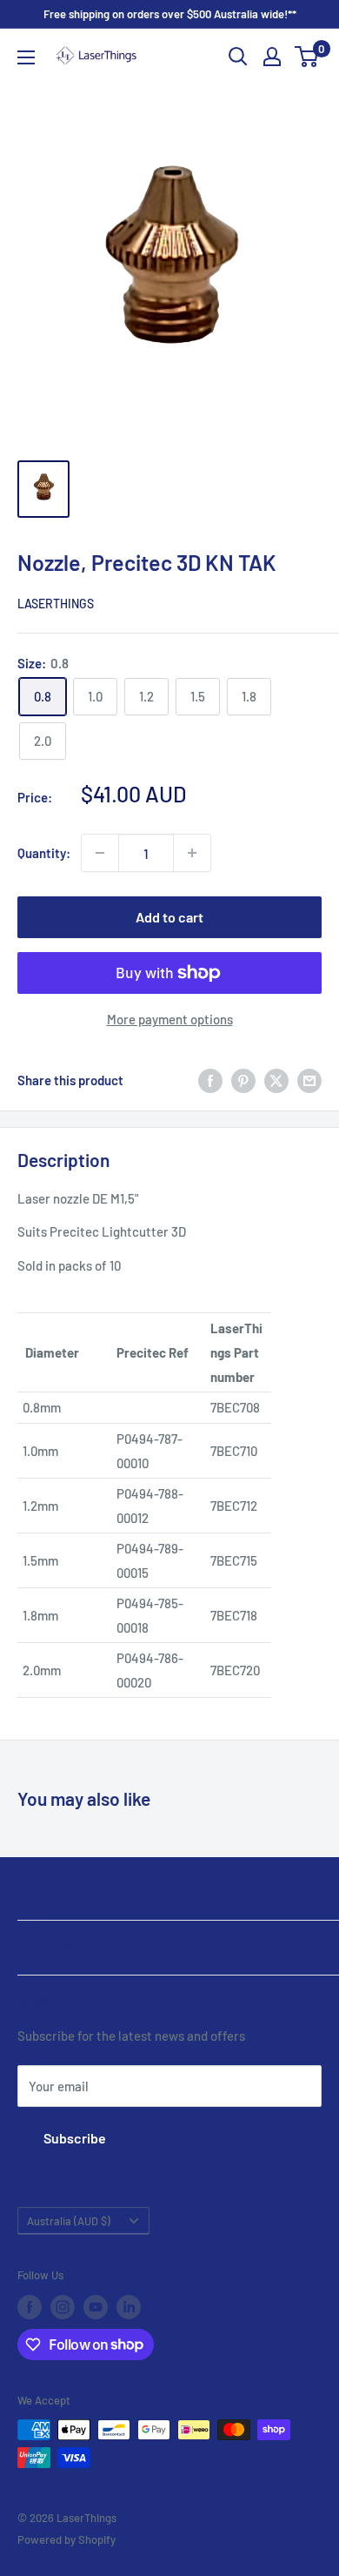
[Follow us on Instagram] (63, 2307)
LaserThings (56, 604)
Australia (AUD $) (69, 2221)
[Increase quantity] (192, 853)
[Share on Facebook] (210, 1079)
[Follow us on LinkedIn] (129, 2307)
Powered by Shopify (66, 2539)
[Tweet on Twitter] (276, 1079)
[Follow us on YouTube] (96, 2307)
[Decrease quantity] (100, 853)
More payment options (170, 1019)
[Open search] (238, 57)
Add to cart (169, 917)
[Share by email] (309, 1079)
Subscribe (75, 2138)
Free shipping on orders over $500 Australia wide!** (170, 14)
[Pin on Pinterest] (243, 1079)
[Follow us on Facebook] (30, 2307)
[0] (307, 57)
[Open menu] (26, 57)
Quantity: (44, 853)
